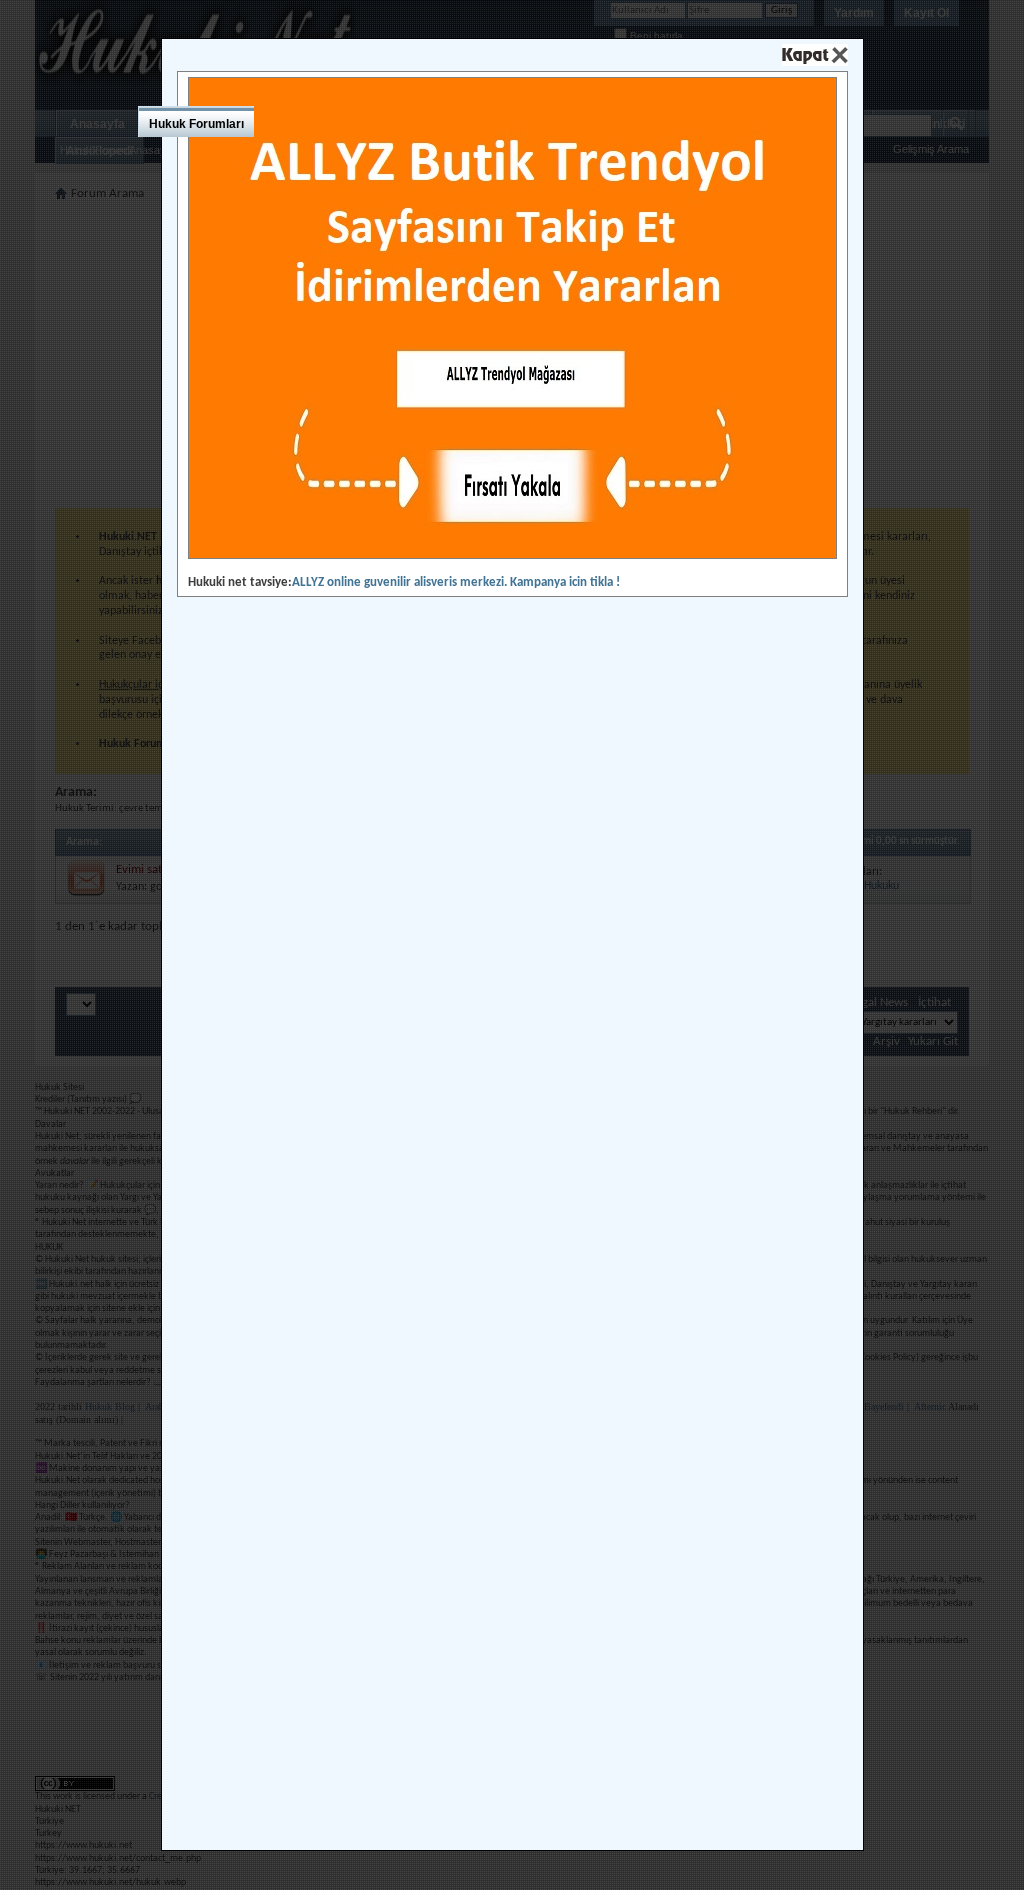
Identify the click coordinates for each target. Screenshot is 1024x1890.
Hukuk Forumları (196, 124)
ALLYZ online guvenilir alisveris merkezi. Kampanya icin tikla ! (456, 582)
